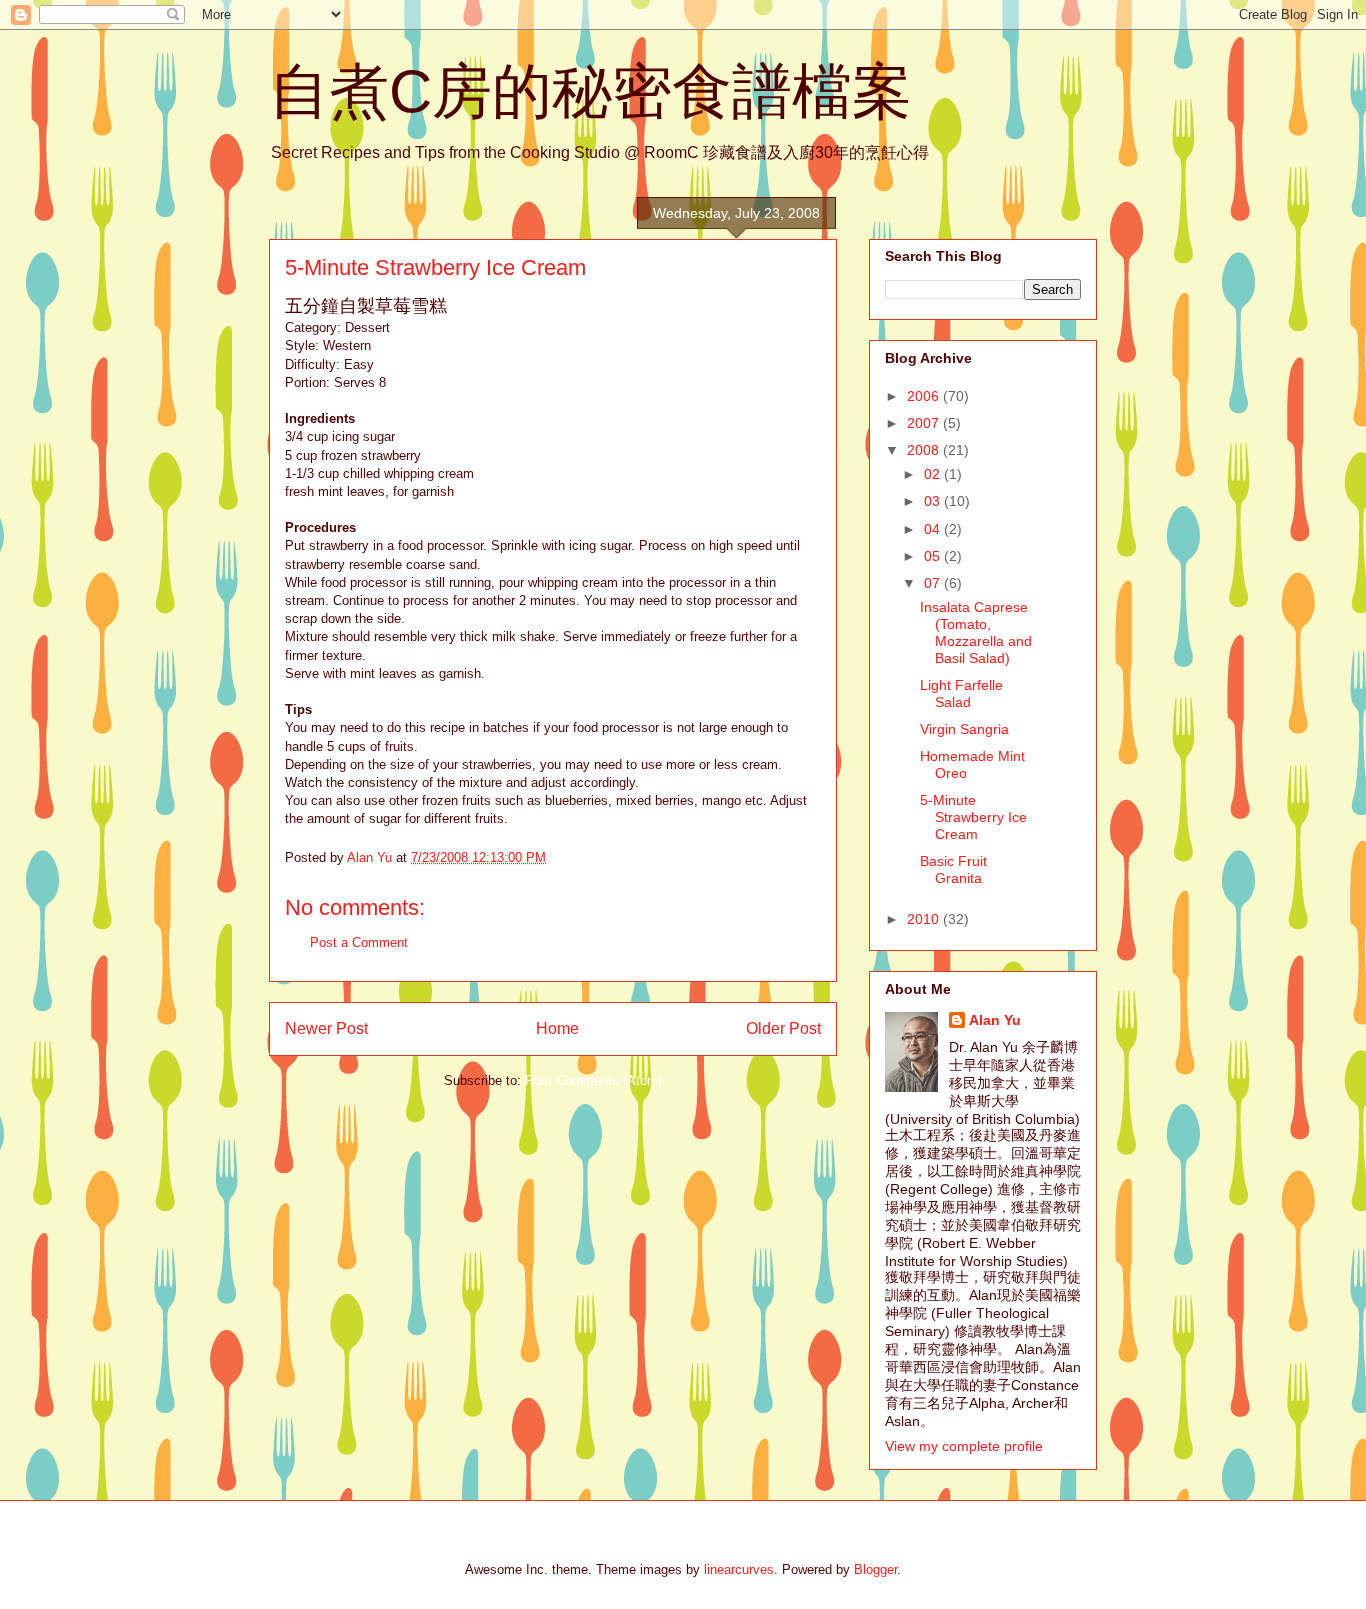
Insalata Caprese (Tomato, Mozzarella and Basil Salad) (976, 632)
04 (934, 529)
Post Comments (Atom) (593, 1080)
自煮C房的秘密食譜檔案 (590, 91)
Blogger (875, 1569)
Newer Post (326, 1028)
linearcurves (739, 1569)
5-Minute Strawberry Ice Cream (973, 817)
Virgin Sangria (964, 729)
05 (934, 556)
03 (934, 501)
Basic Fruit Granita (953, 869)
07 (934, 583)
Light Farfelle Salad (961, 693)
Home (557, 1028)
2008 (925, 450)
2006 (925, 396)
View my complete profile (964, 1446)
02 (934, 474)
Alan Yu (995, 1020)
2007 (925, 423)
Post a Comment (359, 942)
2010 (925, 919)
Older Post (783, 1028)
